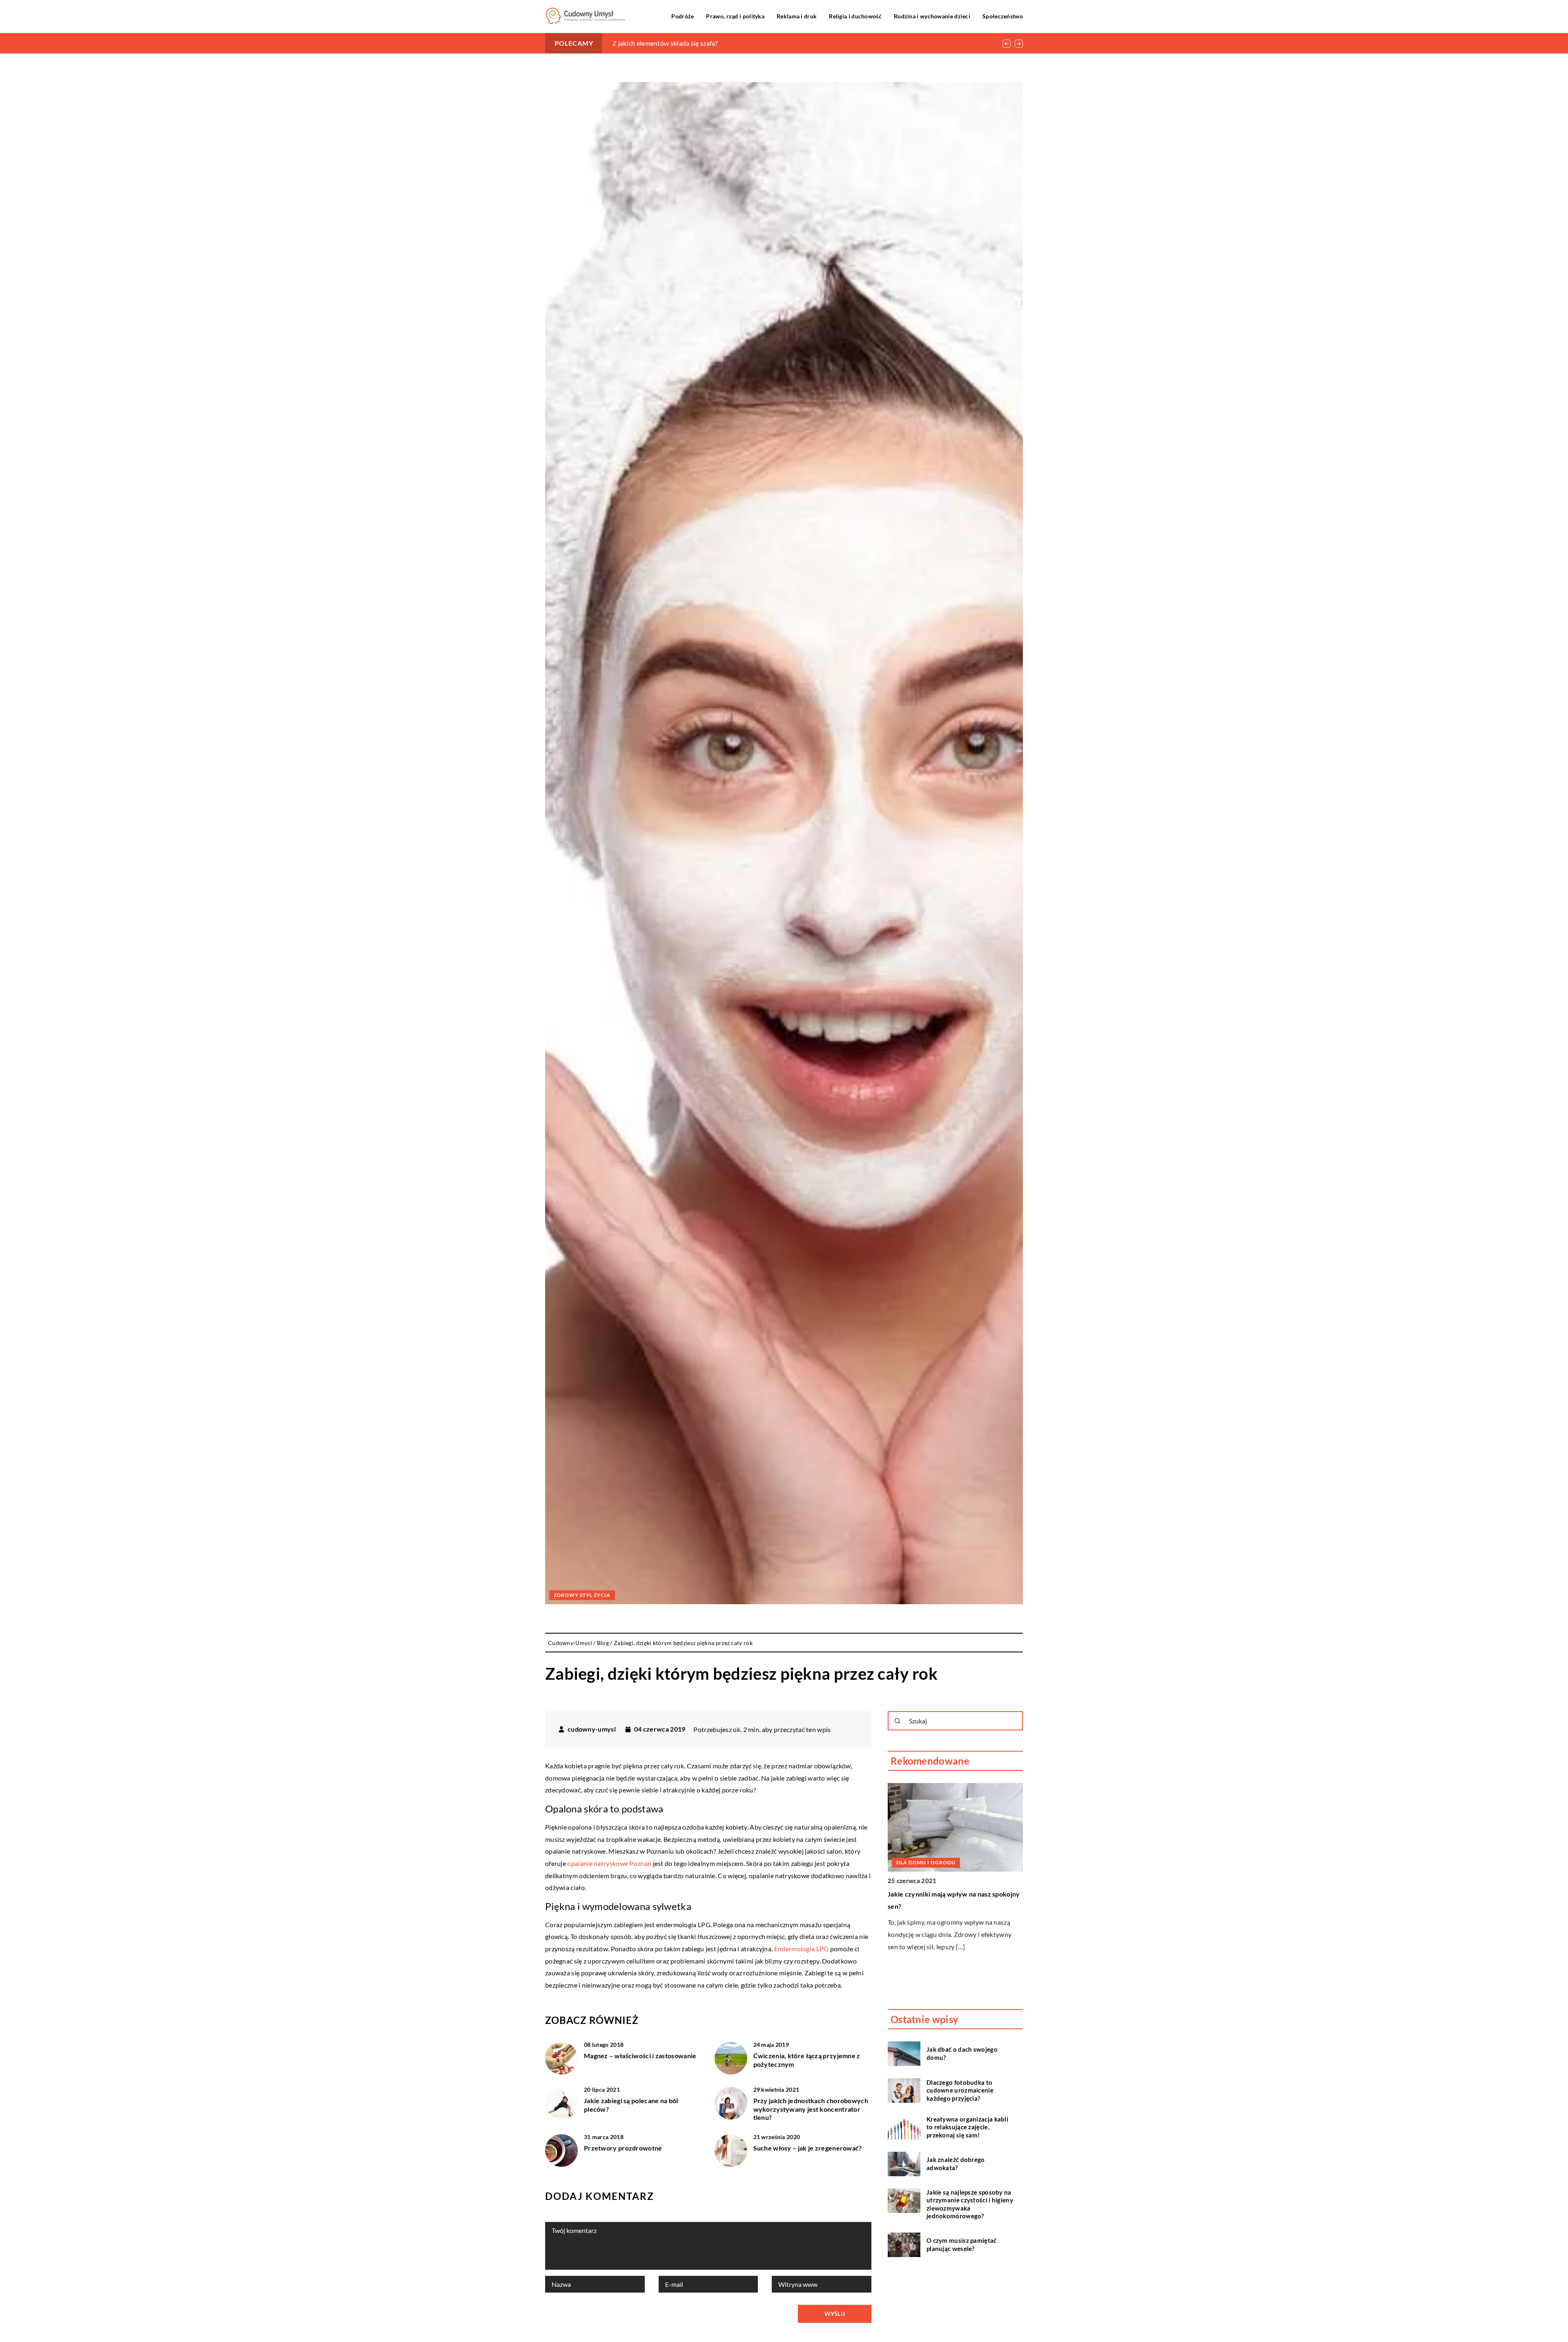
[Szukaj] (898, 1721)
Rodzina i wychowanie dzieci (932, 16)
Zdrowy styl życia (582, 1595)
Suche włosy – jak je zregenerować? (808, 2148)
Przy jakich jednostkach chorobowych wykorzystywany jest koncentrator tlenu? (811, 2109)
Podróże (683, 16)
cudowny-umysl (592, 1729)
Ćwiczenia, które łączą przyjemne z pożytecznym (807, 2060)
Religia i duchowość (855, 16)
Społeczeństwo (1003, 16)
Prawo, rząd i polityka (735, 16)
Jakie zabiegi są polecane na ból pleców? (631, 2105)
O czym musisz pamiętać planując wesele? (962, 2244)
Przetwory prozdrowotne (623, 2148)
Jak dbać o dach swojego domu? (962, 2053)
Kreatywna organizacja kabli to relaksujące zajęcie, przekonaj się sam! (713, 43)
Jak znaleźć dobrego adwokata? (956, 2164)
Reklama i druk (797, 16)
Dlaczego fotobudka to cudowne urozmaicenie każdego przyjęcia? (960, 2090)
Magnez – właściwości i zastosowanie (640, 2056)
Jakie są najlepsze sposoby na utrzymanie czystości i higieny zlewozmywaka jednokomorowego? (970, 2204)
